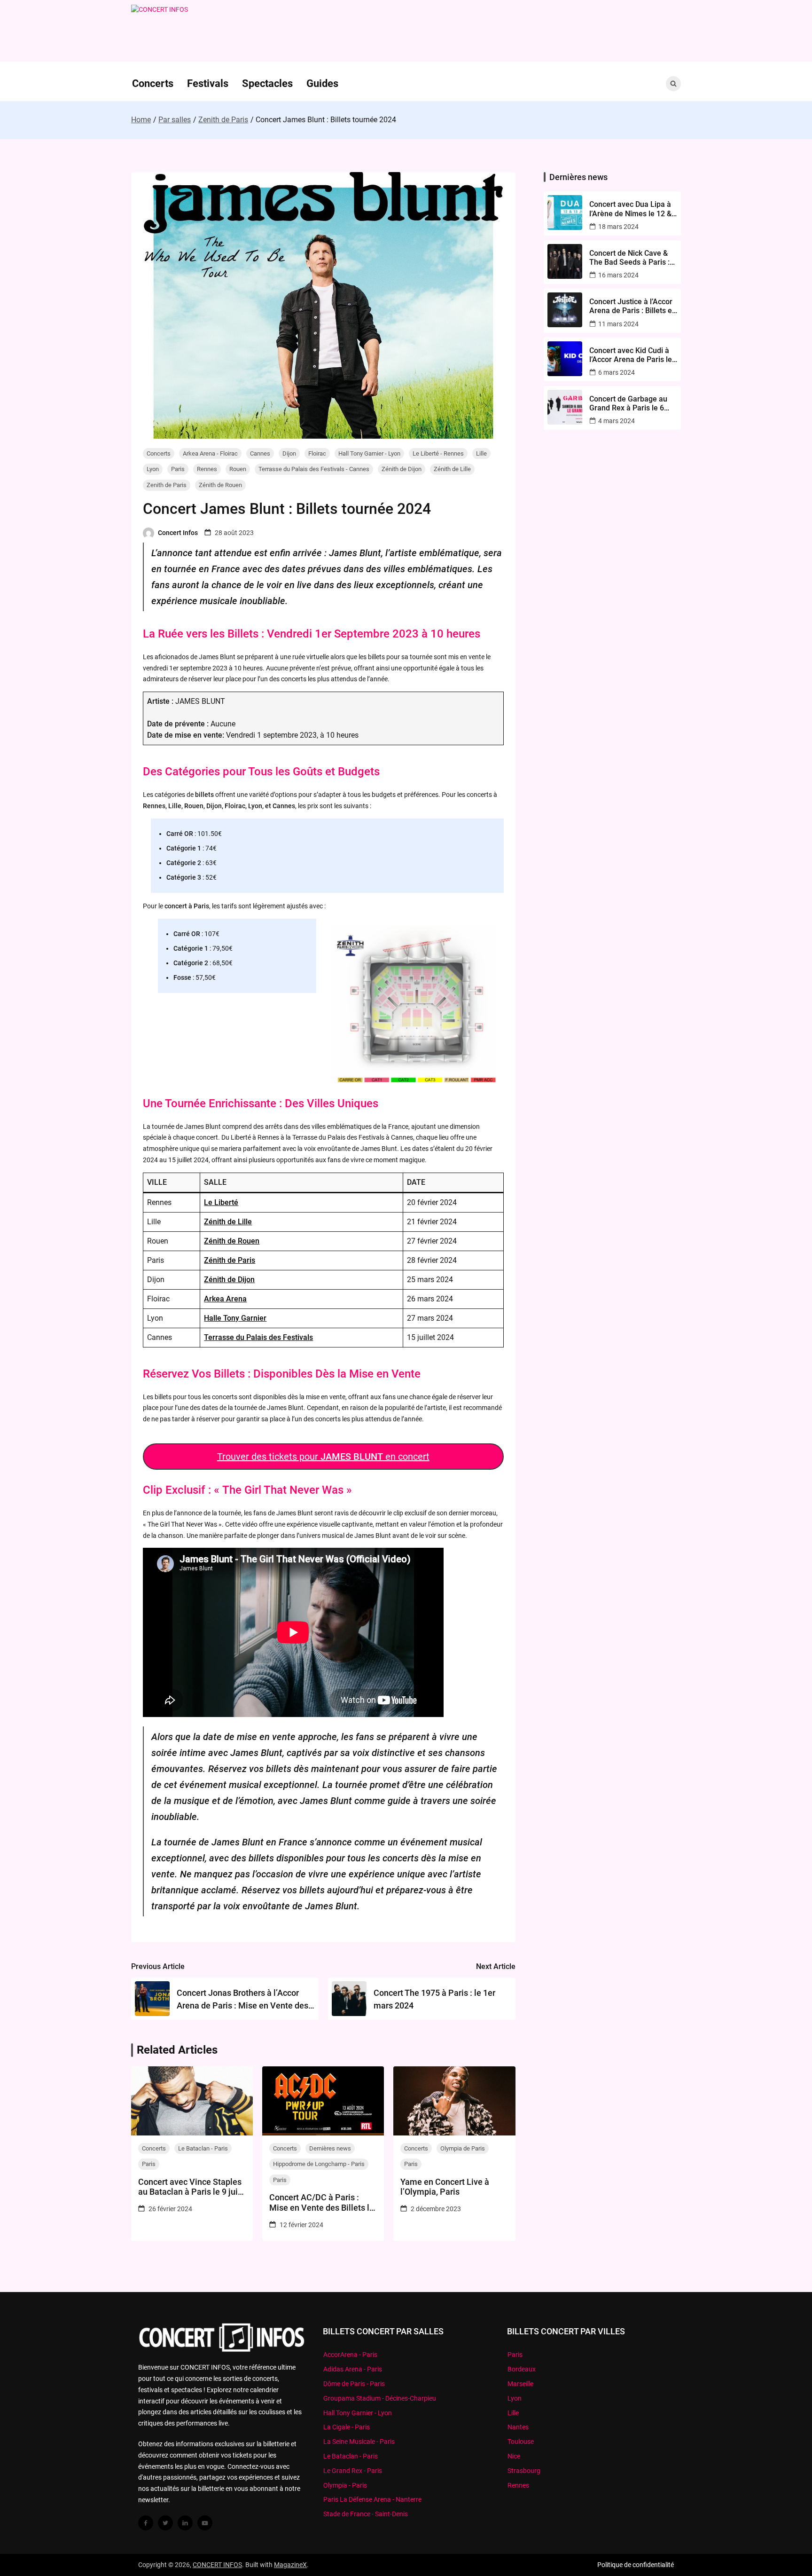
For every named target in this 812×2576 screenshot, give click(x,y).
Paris (178, 469)
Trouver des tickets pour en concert (323, 1457)
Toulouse (521, 2442)
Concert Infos (178, 533)
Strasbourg (524, 2471)
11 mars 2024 (618, 324)
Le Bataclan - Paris (203, 2148)
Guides (322, 83)
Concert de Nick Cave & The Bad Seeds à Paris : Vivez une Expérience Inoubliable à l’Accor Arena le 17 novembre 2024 (629, 258)
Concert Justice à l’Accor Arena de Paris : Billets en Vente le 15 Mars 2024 (633, 306)
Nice (514, 2456)
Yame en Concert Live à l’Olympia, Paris (445, 2187)
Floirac (317, 453)
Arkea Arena (225, 1299)
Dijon (289, 453)
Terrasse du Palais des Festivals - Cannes (314, 469)
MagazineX (290, 2565)
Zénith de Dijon (402, 469)
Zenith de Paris (167, 485)
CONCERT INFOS (217, 2565)
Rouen (238, 469)
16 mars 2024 (618, 275)
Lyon (153, 469)
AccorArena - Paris (350, 2355)
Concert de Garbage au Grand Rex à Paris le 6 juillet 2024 (628, 403)
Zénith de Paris (230, 1260)
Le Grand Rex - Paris (353, 2471)
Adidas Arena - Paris (353, 2369)
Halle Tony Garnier (235, 1318)
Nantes (518, 2427)
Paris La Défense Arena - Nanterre (372, 2499)
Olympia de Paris (463, 2148)
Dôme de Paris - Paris (354, 2384)
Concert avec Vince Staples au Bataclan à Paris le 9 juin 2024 (190, 2187)
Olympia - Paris (345, 2485)
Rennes (207, 469)
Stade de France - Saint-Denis (366, 2514)
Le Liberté (221, 1202)
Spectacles (267, 83)
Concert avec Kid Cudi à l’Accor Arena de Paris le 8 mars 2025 (631, 355)
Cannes (260, 453)
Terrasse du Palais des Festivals (258, 1337)
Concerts (153, 83)
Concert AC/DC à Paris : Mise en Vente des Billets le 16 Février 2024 (322, 2202)
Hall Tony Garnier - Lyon (369, 453)
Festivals (208, 83)
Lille (481, 453)
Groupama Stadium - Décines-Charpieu (380, 2398)
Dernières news (330, 2148)
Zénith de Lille (452, 469)
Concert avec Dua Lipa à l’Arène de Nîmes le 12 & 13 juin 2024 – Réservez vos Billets (630, 209)
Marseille (520, 2384)
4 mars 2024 (617, 421)
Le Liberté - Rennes (438, 453)
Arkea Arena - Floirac (210, 453)
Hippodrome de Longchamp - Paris (319, 2164)
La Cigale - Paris (347, 2427)
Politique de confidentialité (636, 2565)
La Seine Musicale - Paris (359, 2442)
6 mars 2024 (617, 372)
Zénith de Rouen (220, 485)
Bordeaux (522, 2369)
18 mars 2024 (618, 227)
